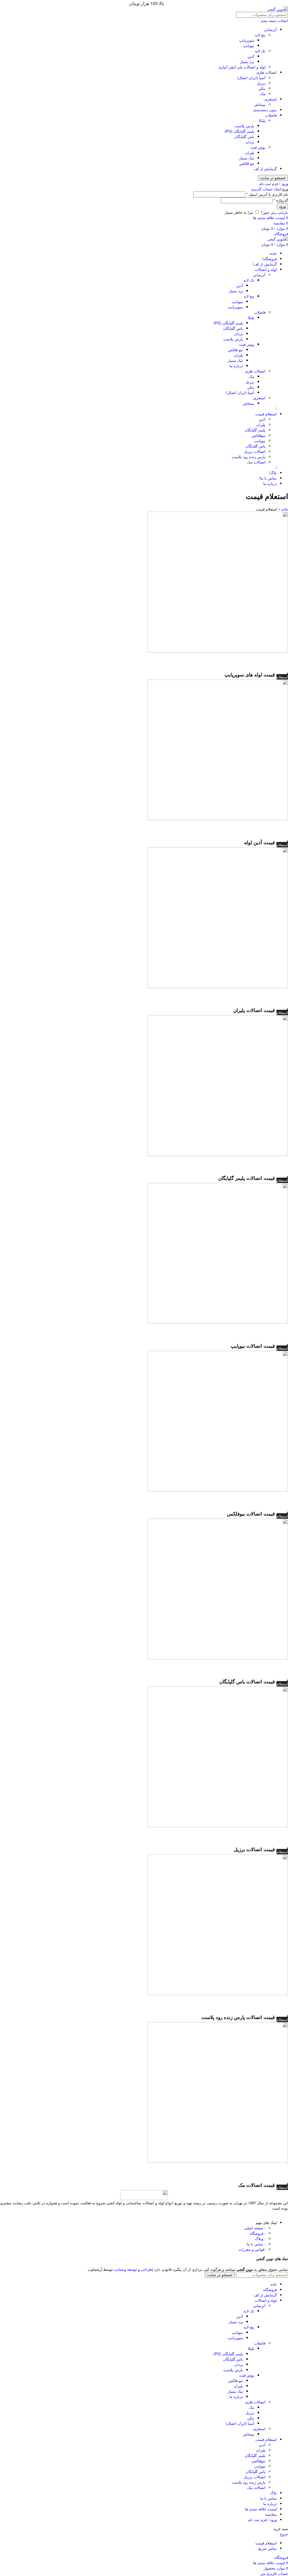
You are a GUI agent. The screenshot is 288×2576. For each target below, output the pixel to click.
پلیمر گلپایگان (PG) (239, 131)
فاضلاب (271, 115)
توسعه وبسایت (125, 2269)
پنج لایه (260, 35)
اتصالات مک (256, 462)
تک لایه (260, 51)
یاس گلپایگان (244, 136)
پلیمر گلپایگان (255, 430)
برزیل (261, 83)
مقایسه (271, 2514)
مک (263, 94)
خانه (285, 509)
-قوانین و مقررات (252, 2249)
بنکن (262, 88)
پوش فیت (258, 147)
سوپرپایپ (247, 40)
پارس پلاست (244, 126)
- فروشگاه (258, 2233)
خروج (284, 2534)
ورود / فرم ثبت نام (262, 2520)
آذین (251, 56)
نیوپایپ (249, 45)
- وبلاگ (260, 2239)
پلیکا (262, 120)
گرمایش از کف (265, 169)
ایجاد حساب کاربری (266, 189)
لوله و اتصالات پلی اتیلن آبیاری (242, 67)
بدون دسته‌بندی (265, 110)
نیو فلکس (247, 163)
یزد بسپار (247, 62)
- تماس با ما (256, 2244)
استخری (271, 99)
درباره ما (236, 366)
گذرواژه (281, 200)
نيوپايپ (260, 441)
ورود (282, 206)
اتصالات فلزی (266, 72)
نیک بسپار (247, 158)
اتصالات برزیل (255, 451)
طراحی (147, 2269)
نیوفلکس (259, 435)
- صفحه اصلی (255, 2228)
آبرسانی (270, 29)
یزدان (250, 142)
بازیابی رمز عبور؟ (274, 212)
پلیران (250, 152)
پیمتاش (260, 104)
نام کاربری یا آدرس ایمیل (267, 194)
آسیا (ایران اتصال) (251, 78)
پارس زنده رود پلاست (249, 457)
